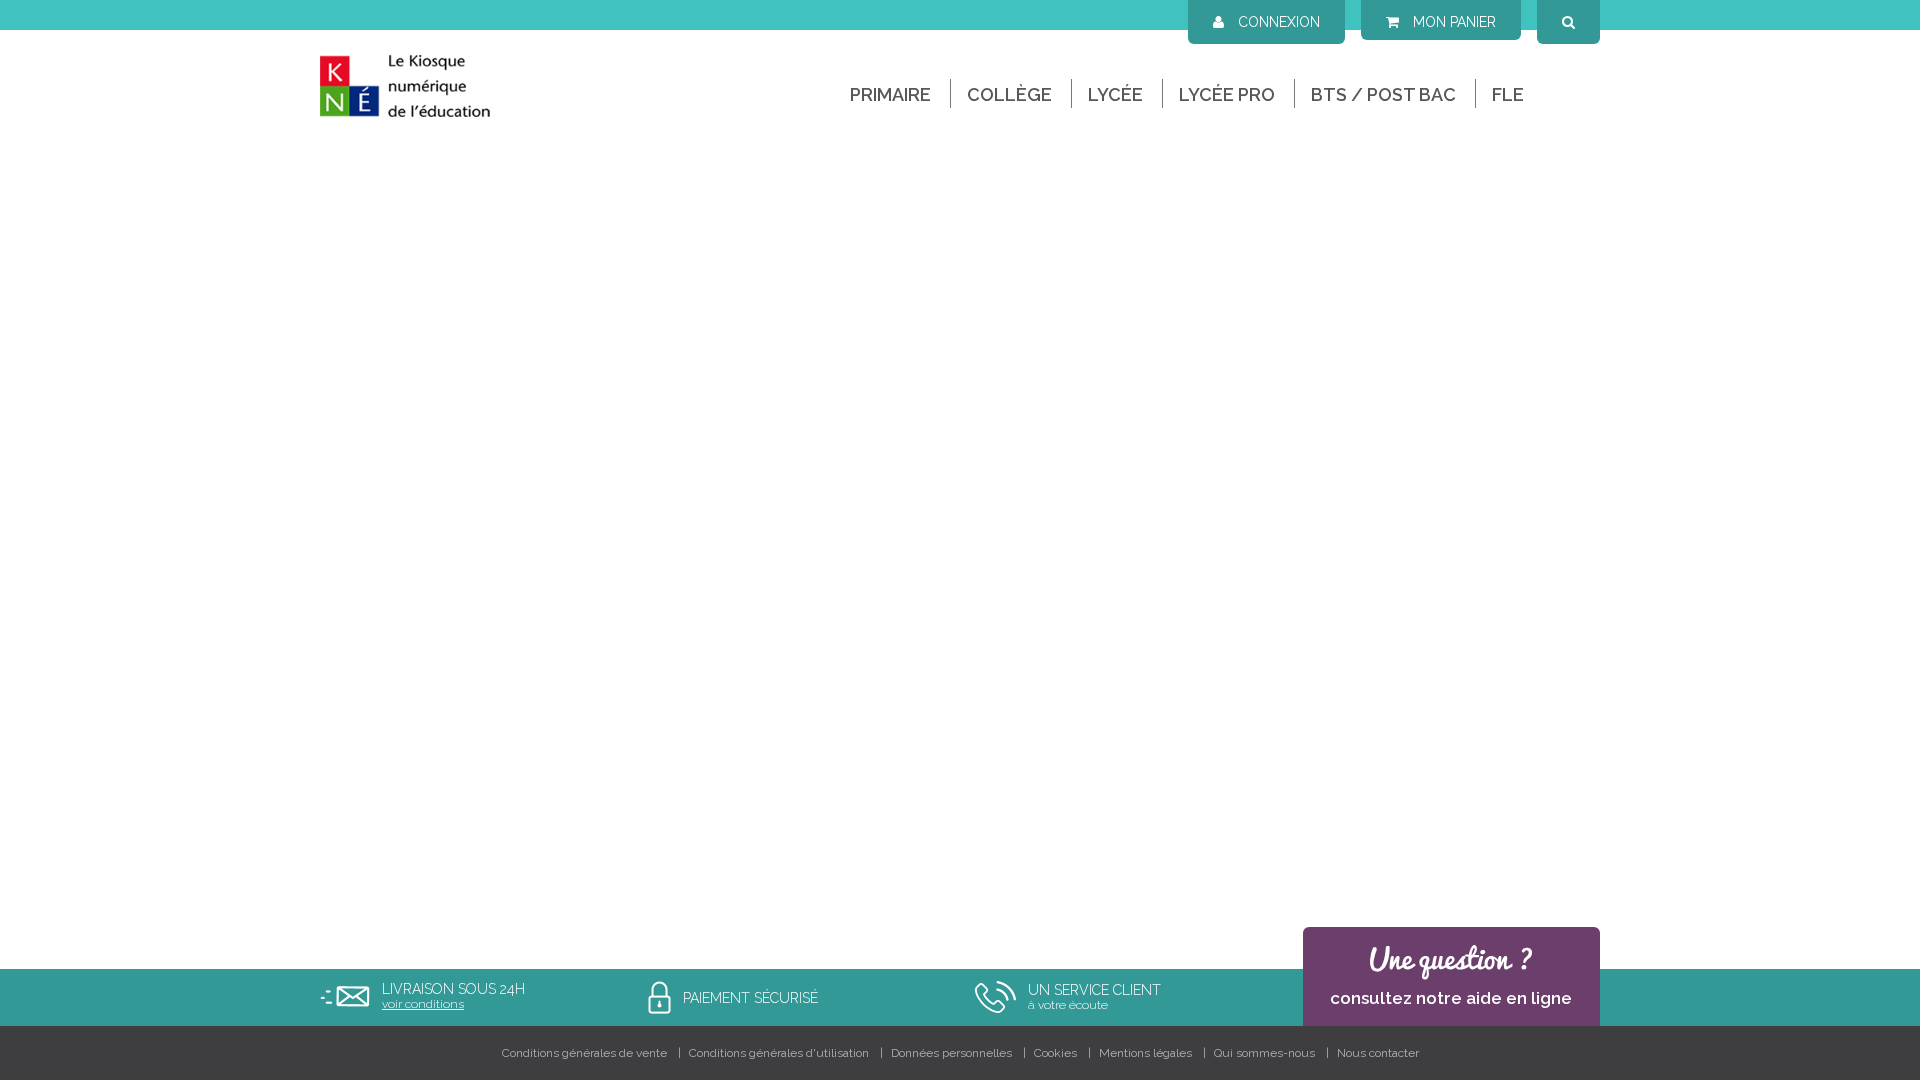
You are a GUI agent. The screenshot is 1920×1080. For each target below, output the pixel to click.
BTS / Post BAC (1383, 94)
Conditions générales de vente (584, 1053)
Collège (1009, 94)
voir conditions (423, 1004)
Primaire (890, 94)
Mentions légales (1145, 1053)
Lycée (1115, 94)
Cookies (1055, 1053)
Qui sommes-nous (1264, 1053)
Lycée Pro (1227, 94)
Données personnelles (951, 1053)
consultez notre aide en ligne (1451, 998)
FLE (1508, 94)
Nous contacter (1378, 1053)
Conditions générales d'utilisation (779, 1053)
